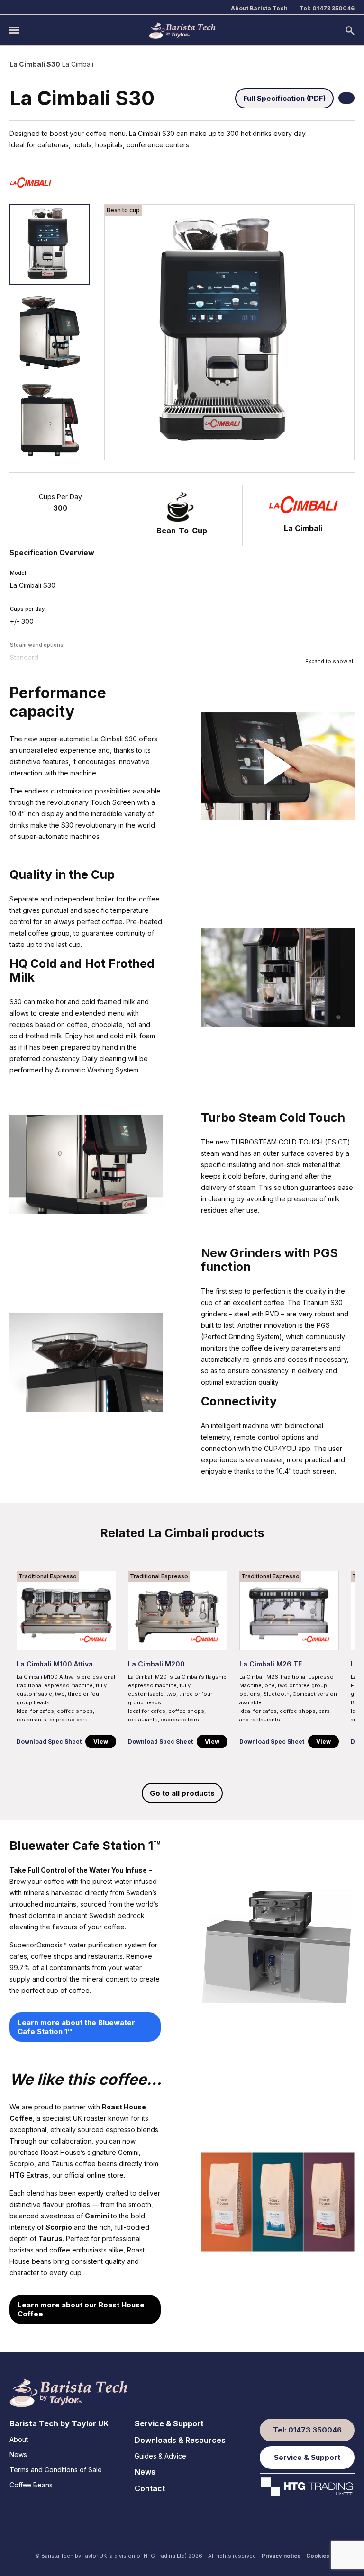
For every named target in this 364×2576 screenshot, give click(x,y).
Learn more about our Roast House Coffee (81, 2309)
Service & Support (169, 2423)
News (18, 2454)
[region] (182, 1664)
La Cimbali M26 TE (271, 1664)
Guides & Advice (160, 2456)
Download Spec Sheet (49, 1742)
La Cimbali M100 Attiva (55, 1664)
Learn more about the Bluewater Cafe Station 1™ (76, 2027)
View (101, 1742)
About (19, 2439)
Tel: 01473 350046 (327, 8)
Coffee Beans (31, 2485)
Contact (150, 2488)
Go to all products (182, 1793)
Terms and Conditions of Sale (56, 2470)
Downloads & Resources (180, 2440)
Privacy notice (281, 2556)
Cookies (318, 2556)
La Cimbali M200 (156, 1664)
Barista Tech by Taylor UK (59, 2423)
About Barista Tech (259, 8)
